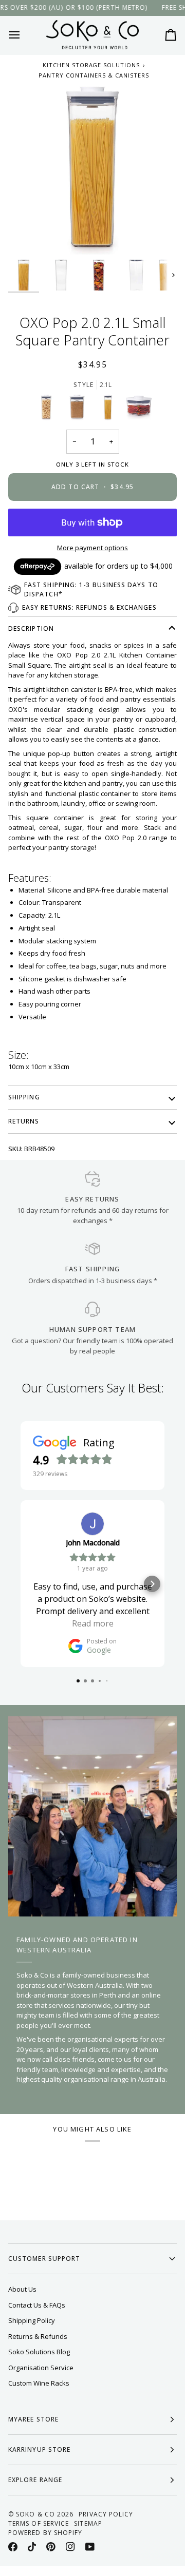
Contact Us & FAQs (37, 2305)
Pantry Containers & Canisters (94, 75)
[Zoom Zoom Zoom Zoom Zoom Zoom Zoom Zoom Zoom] (92, 170)
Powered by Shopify (45, 2533)
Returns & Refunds (38, 2336)
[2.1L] (110, 410)
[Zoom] (27, 235)
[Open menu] (24, 35)
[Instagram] (70, 2547)
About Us (22, 2289)
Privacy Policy (106, 2514)
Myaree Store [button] (33, 2419)
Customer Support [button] (44, 2259)
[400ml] (139, 410)
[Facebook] (13, 2547)
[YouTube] (90, 2547)
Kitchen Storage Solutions (91, 65)
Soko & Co (35, 2514)
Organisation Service (41, 2368)
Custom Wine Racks (39, 2383)
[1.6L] (49, 410)
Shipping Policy (32, 2320)
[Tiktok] (32, 2547)
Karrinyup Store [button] (39, 2449)
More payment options (92, 548)
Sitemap (88, 2523)
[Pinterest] (51, 2547)
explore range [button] (35, 2480)
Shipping (24, 1097)
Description (31, 628)
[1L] (80, 410)
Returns (24, 1121)
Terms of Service (39, 2523)
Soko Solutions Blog (39, 2352)
